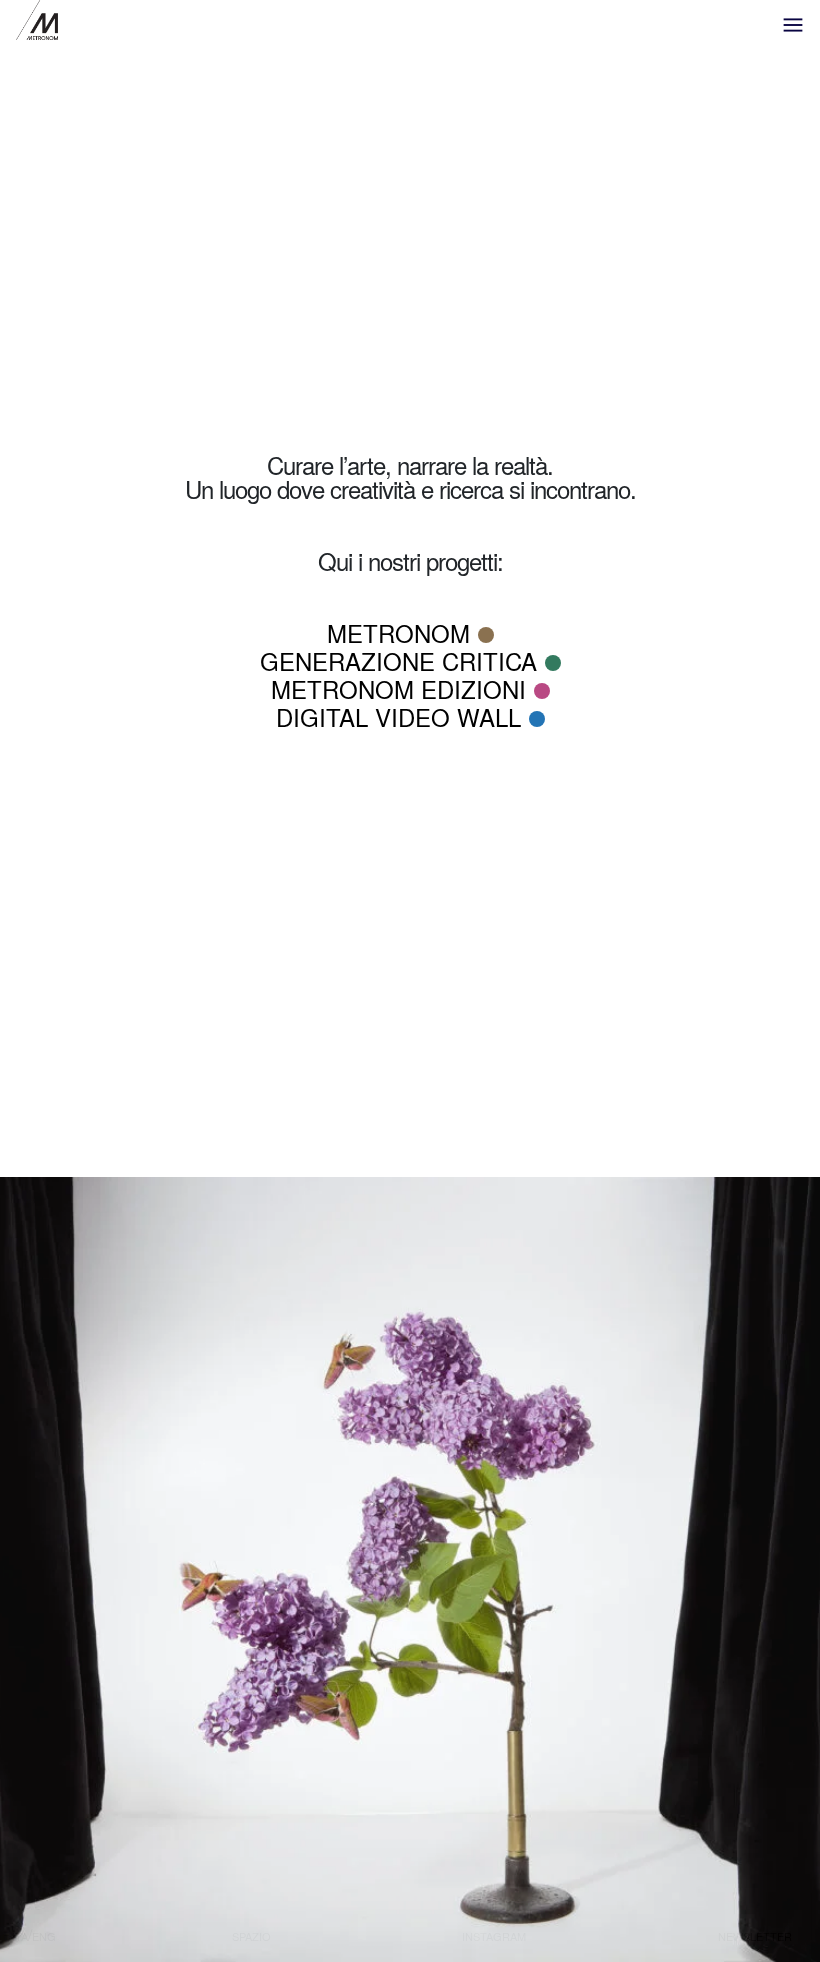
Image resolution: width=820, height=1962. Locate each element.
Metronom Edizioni (398, 688)
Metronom (398, 632)
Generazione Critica (398, 660)
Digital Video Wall (398, 716)
